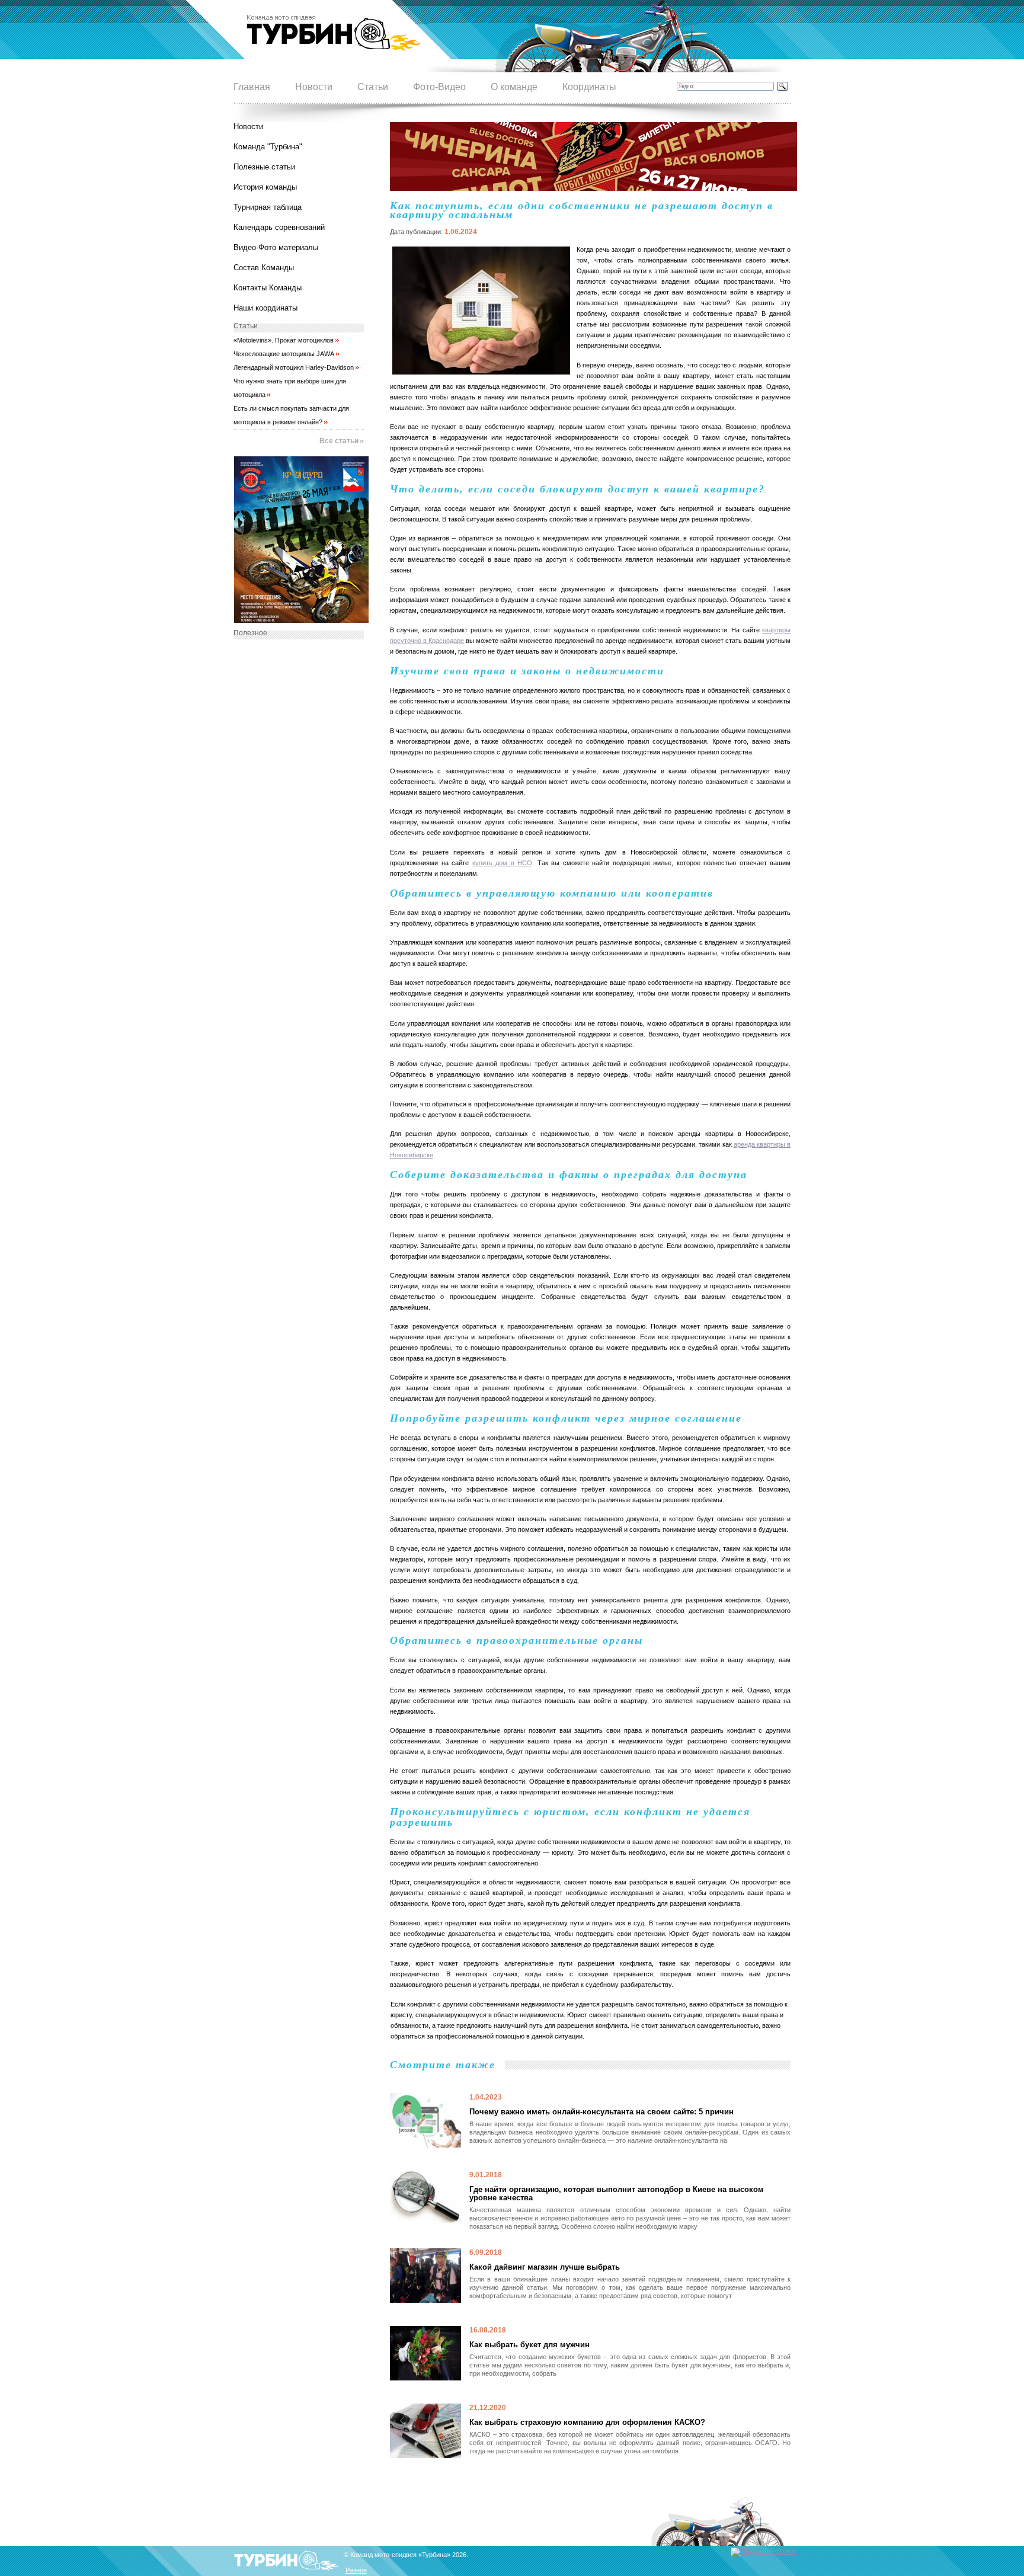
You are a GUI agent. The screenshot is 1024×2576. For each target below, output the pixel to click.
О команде (514, 87)
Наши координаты (265, 308)
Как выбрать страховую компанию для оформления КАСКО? (587, 2423)
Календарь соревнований (279, 227)
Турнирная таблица (268, 207)
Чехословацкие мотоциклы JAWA (284, 354)
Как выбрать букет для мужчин (529, 2345)
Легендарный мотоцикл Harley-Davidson (294, 367)
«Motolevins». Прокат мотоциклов (284, 340)
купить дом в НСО (503, 863)
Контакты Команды (268, 288)
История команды (265, 187)
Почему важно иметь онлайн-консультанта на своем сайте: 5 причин (601, 2112)
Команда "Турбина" (268, 147)
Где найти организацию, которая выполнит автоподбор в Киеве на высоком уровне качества (617, 2194)
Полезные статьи (264, 167)
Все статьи (339, 441)
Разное (356, 2570)
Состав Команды (264, 268)
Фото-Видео (439, 87)
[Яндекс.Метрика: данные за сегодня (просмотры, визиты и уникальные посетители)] (763, 2552)
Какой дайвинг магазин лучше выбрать (545, 2267)
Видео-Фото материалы (276, 247)
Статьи (373, 87)
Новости (314, 87)
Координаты (589, 87)
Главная (252, 87)
